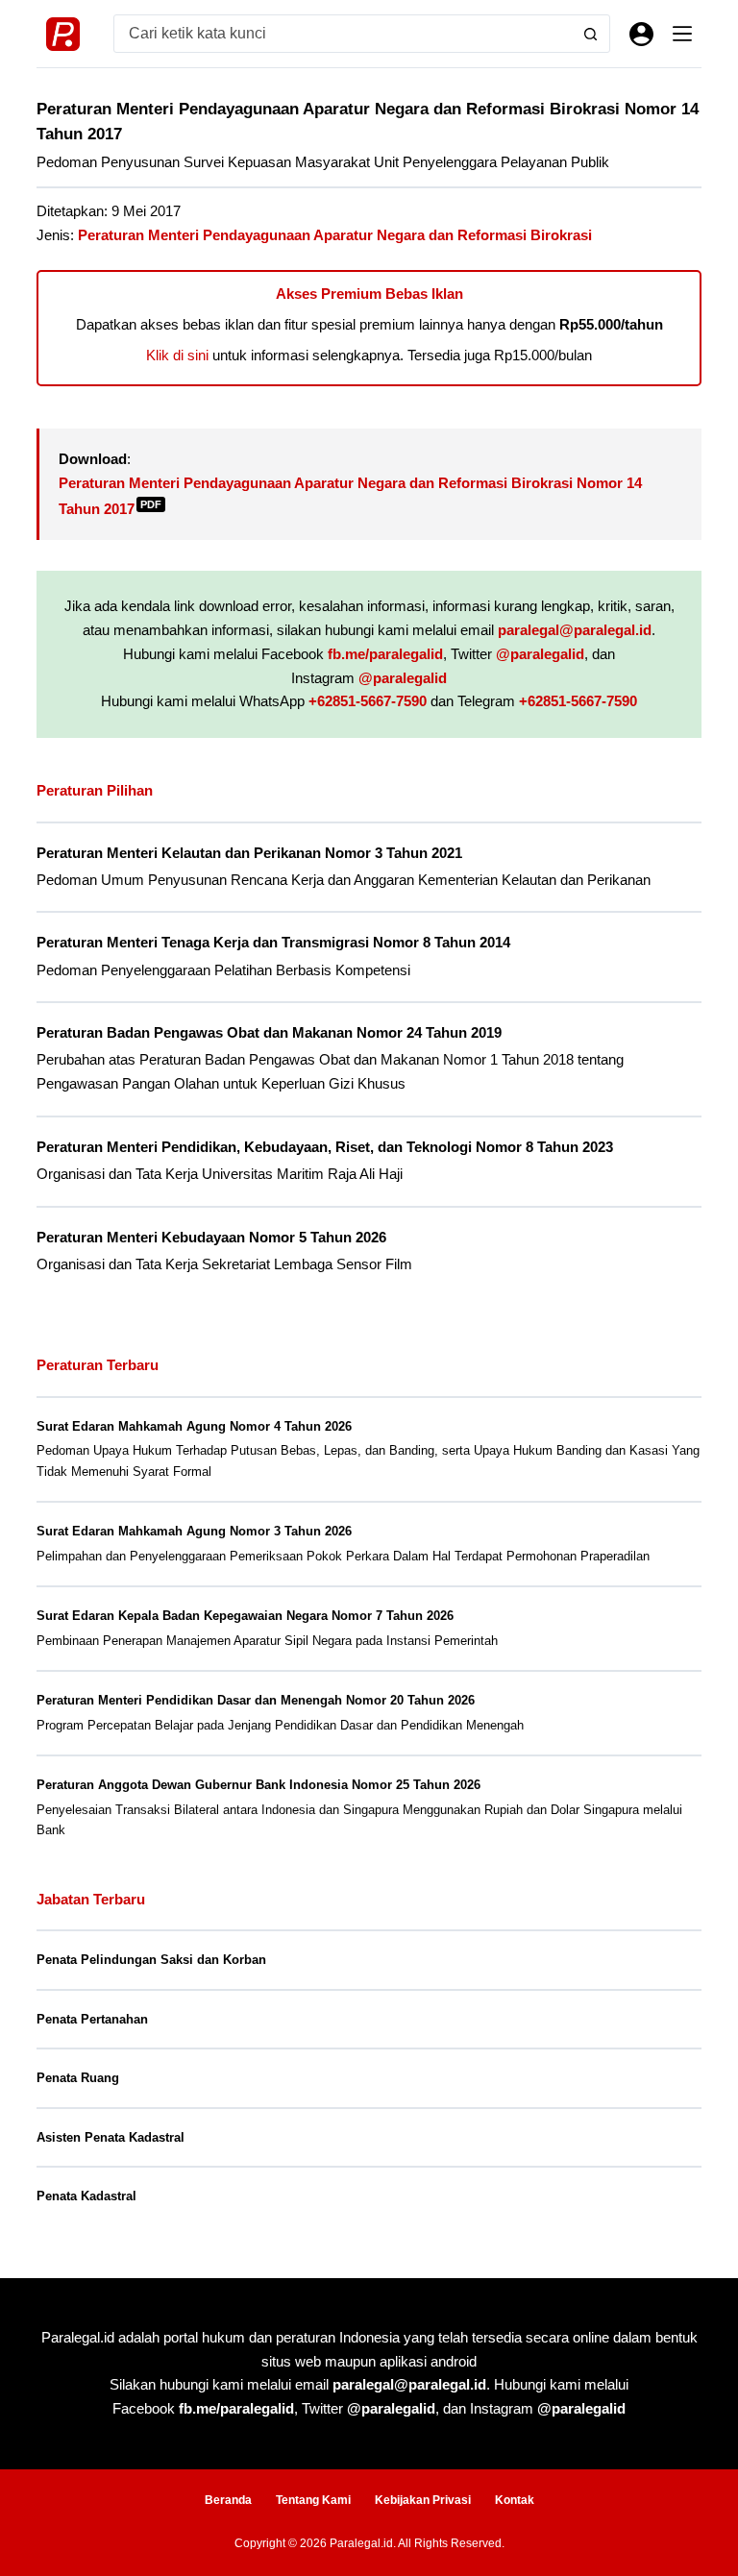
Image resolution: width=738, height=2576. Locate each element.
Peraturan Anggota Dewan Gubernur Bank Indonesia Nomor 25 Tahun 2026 (258, 1785)
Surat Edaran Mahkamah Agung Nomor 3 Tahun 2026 (194, 1531)
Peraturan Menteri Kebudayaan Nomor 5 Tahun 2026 (211, 1238)
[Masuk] (641, 34)
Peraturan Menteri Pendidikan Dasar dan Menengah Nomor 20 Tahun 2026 (256, 1700)
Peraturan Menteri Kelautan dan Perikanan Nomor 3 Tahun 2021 (249, 853)
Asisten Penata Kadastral (111, 2137)
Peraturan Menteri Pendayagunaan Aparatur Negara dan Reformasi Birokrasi (335, 235)
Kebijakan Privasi (423, 2500)
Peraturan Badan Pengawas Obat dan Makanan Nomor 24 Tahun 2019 (269, 1033)
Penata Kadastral (86, 2196)
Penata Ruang (78, 2078)
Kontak (515, 2500)
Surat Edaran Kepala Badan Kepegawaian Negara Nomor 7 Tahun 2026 (245, 1616)
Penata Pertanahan (92, 2019)
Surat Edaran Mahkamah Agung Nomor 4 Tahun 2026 (194, 1426)
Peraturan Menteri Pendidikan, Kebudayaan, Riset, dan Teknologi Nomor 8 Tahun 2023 (325, 1147)
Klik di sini (177, 355)
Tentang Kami (313, 2500)
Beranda (228, 2500)
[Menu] (682, 34)
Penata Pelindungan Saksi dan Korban (151, 1960)
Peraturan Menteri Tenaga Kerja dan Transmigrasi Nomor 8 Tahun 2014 (273, 943)
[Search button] (591, 34)
